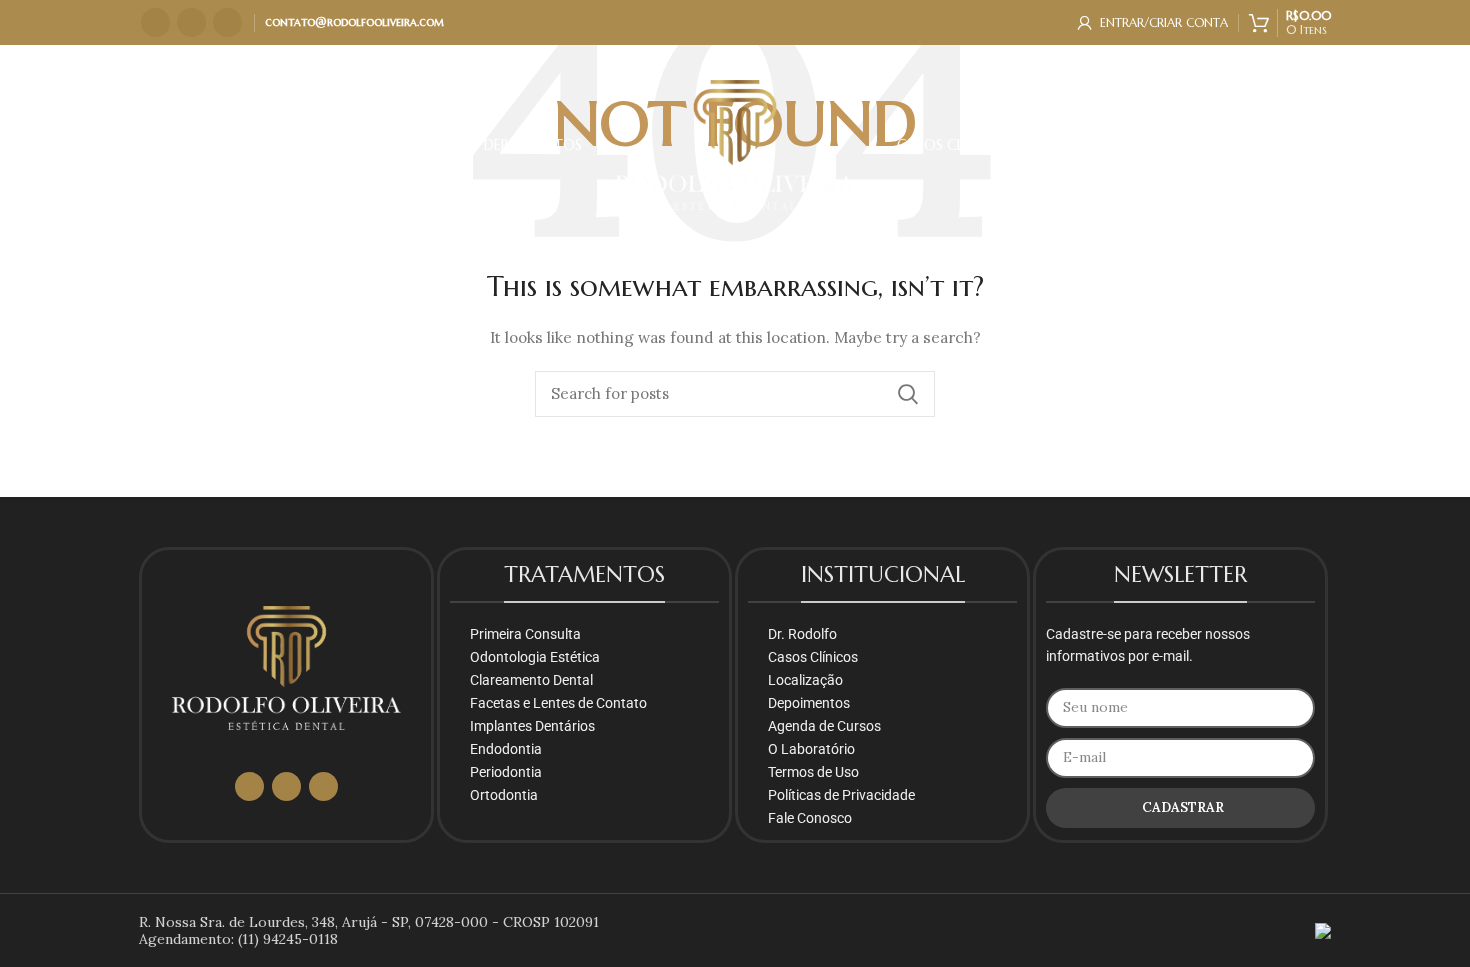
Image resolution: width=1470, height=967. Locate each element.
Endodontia (506, 749)
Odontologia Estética (535, 657)
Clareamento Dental (531, 680)
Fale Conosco (810, 818)
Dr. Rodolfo (802, 634)
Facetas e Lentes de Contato (558, 703)
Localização (805, 680)
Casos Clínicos (813, 657)
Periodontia (506, 772)
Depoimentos (809, 703)
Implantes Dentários (532, 726)
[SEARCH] (908, 394)
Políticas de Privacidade (841, 795)
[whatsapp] (191, 22)
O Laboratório (811, 749)
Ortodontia (504, 795)
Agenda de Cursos (824, 726)
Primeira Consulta (525, 634)
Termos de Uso (813, 772)
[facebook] (227, 22)
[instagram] (155, 22)
